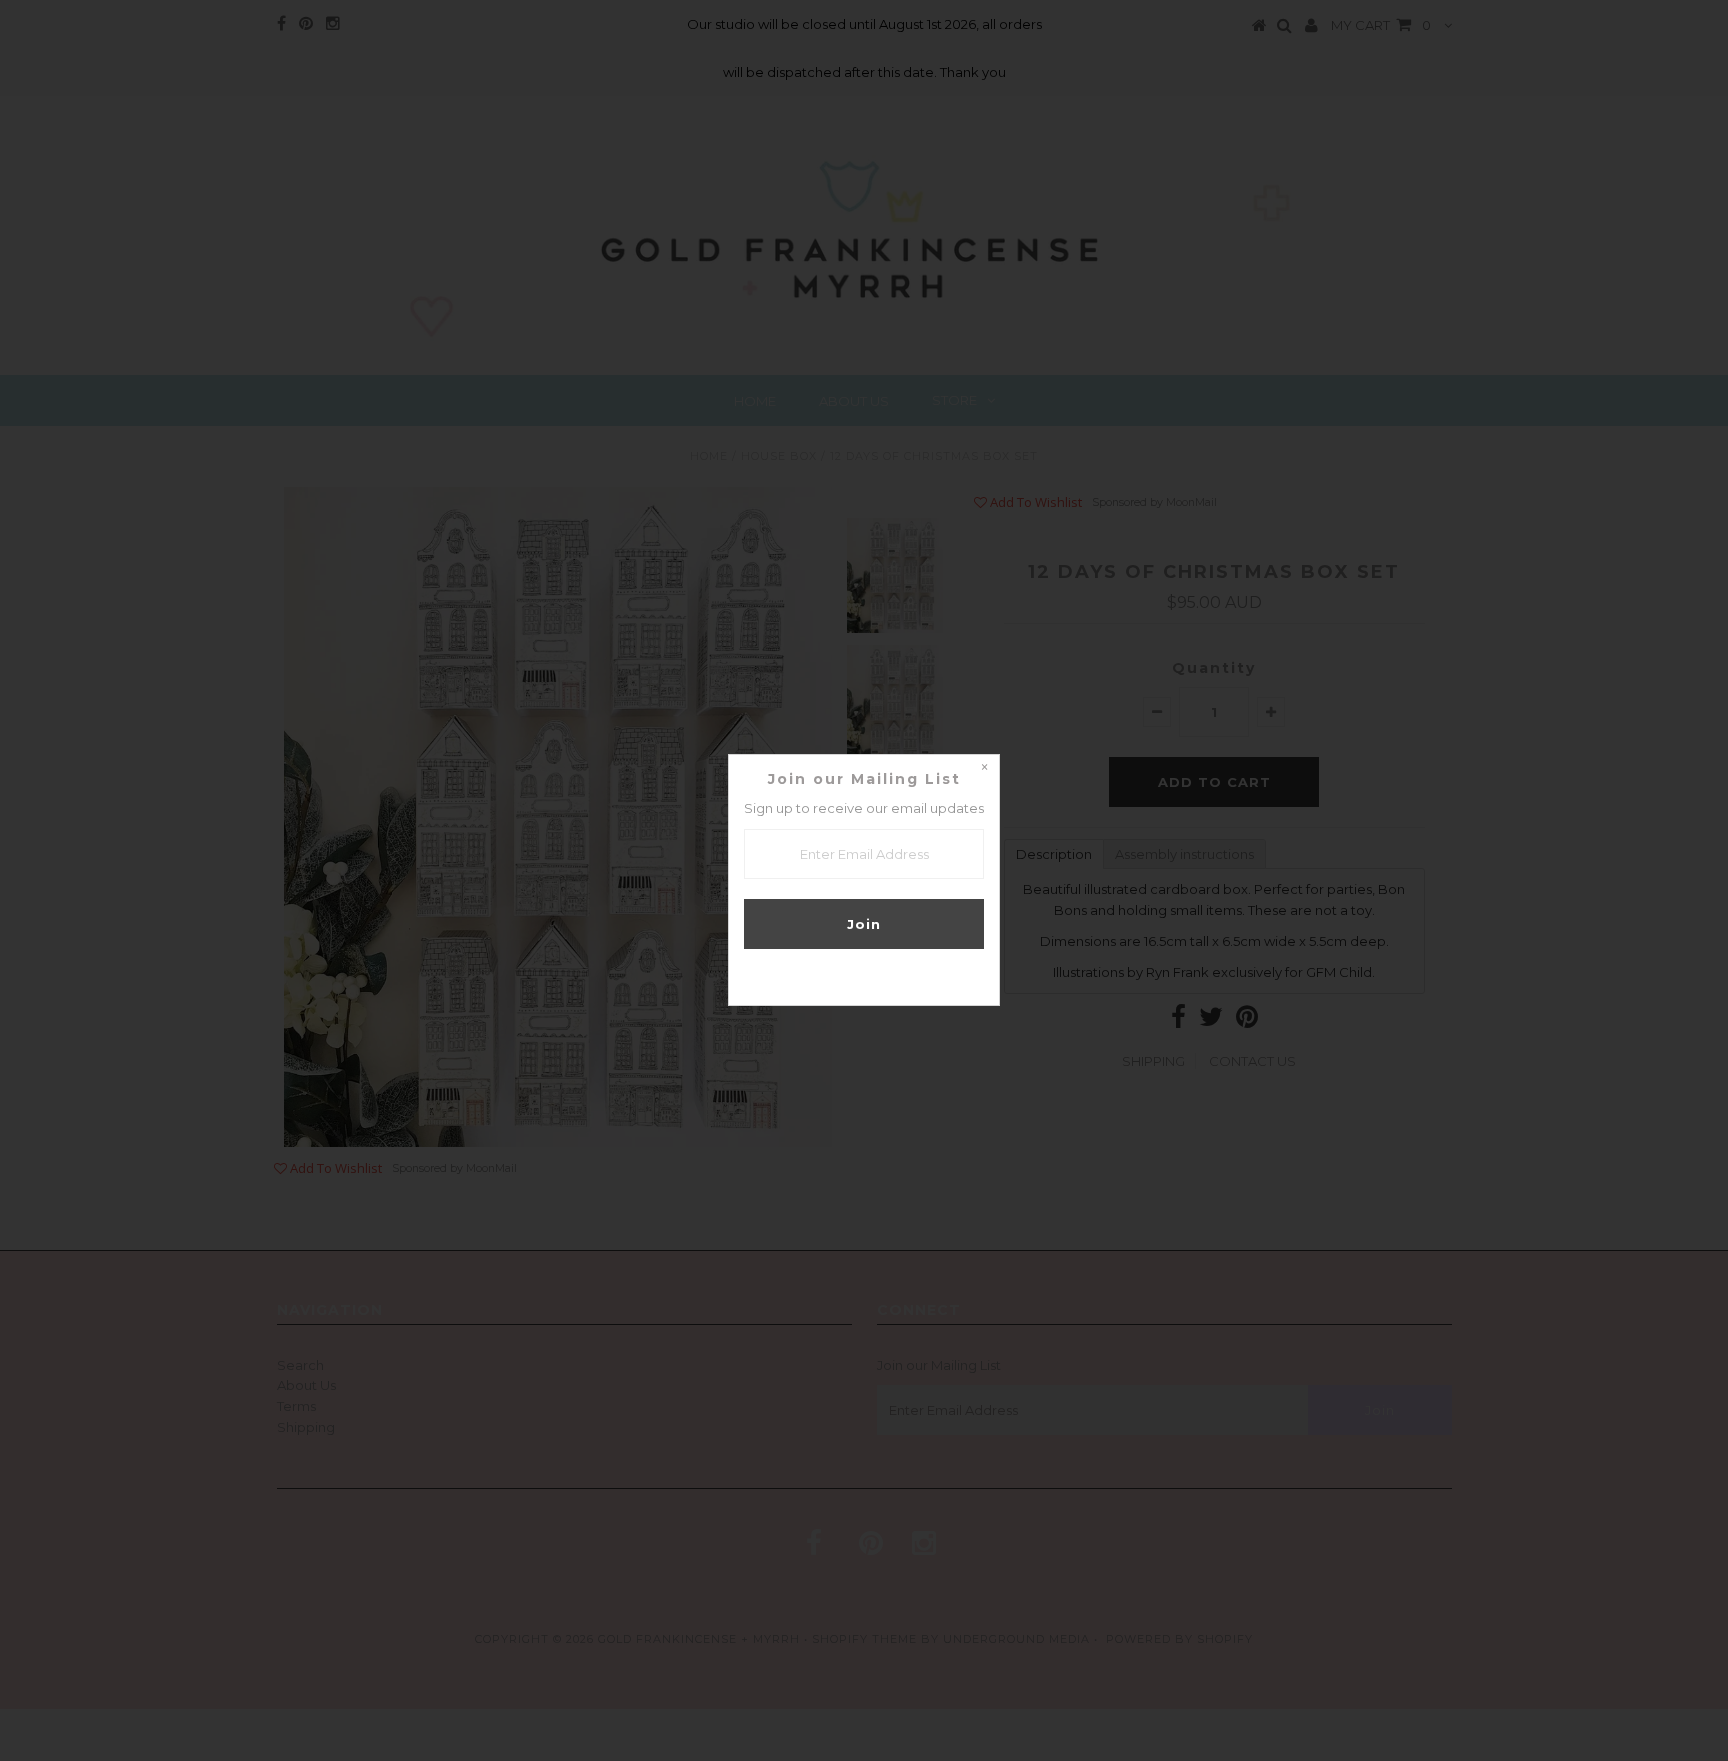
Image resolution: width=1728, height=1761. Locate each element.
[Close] (984, 770)
